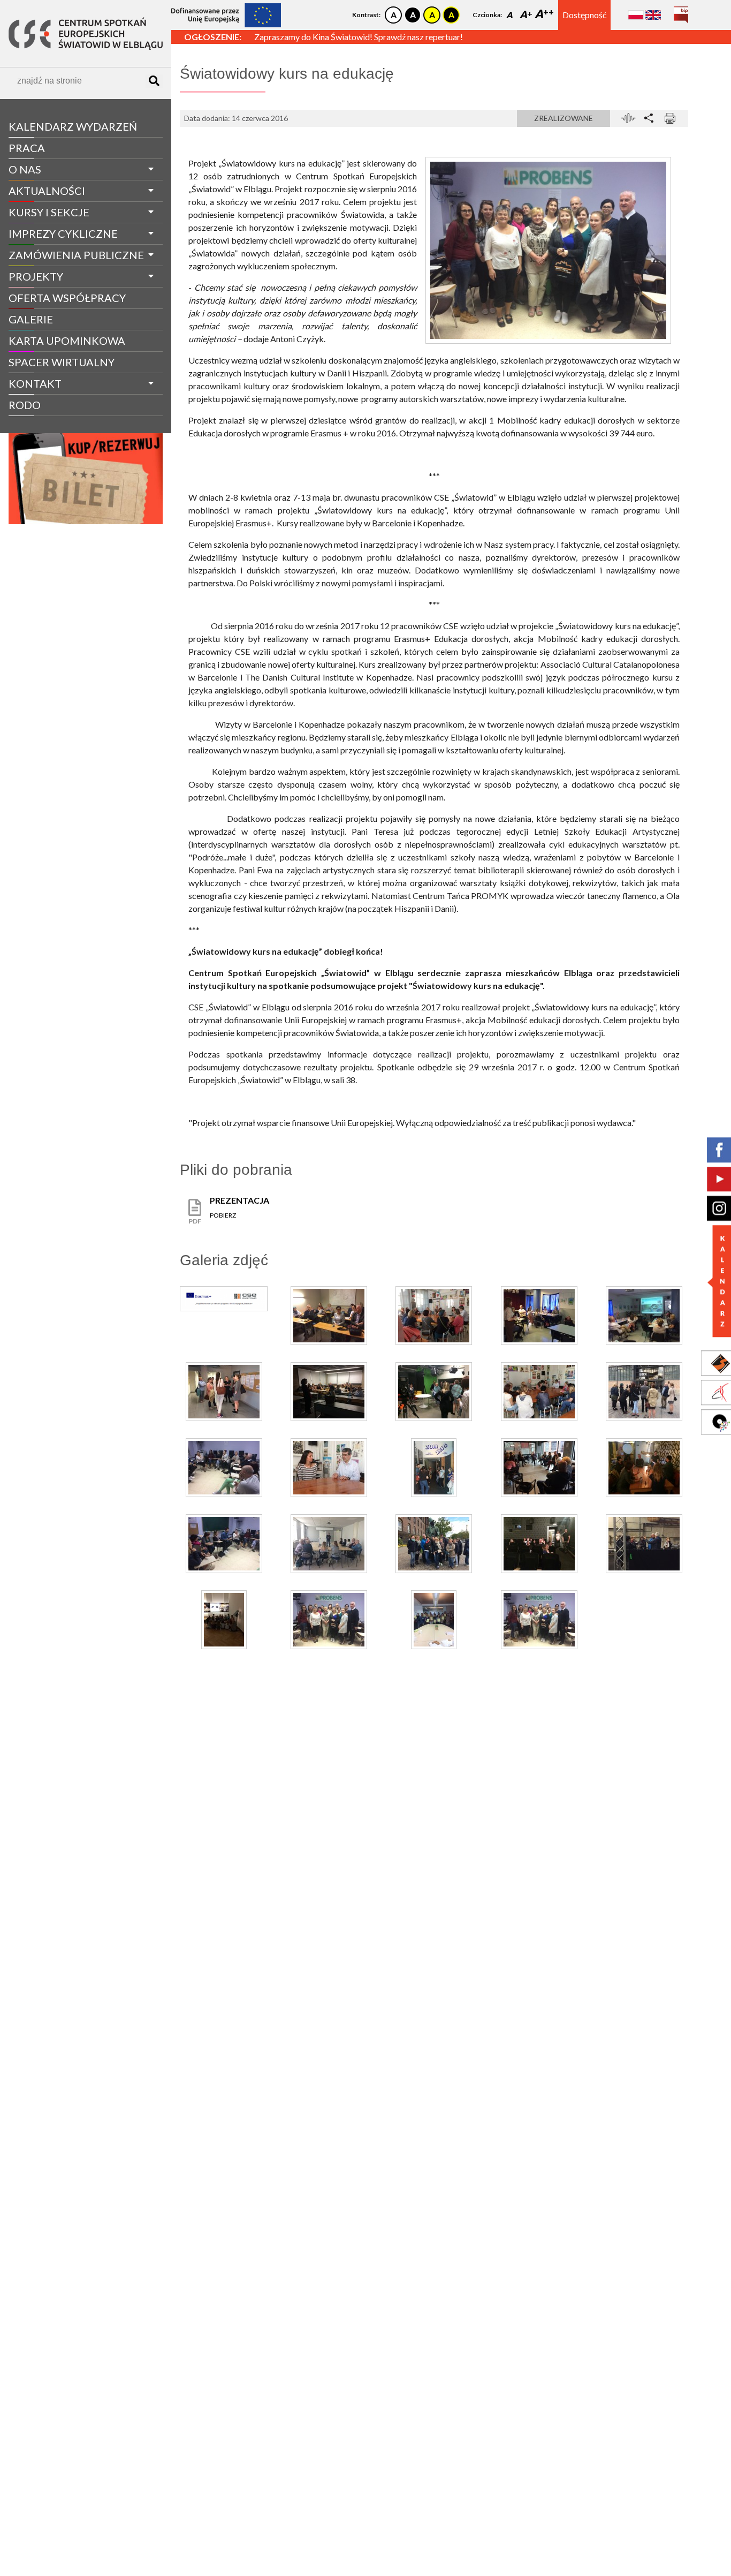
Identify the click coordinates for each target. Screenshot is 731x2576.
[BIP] (681, 11)
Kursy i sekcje (49, 212)
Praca (27, 148)
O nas (25, 169)
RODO (25, 405)
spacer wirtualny (62, 362)
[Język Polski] (636, 15)
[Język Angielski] (653, 15)
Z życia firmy (39, 425)
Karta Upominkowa (67, 341)
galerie (31, 319)
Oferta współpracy (67, 298)
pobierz (223, 1215)
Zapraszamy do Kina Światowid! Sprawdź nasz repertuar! (359, 37)
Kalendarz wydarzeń (73, 126)
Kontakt (35, 383)
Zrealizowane (564, 118)
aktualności (47, 191)
